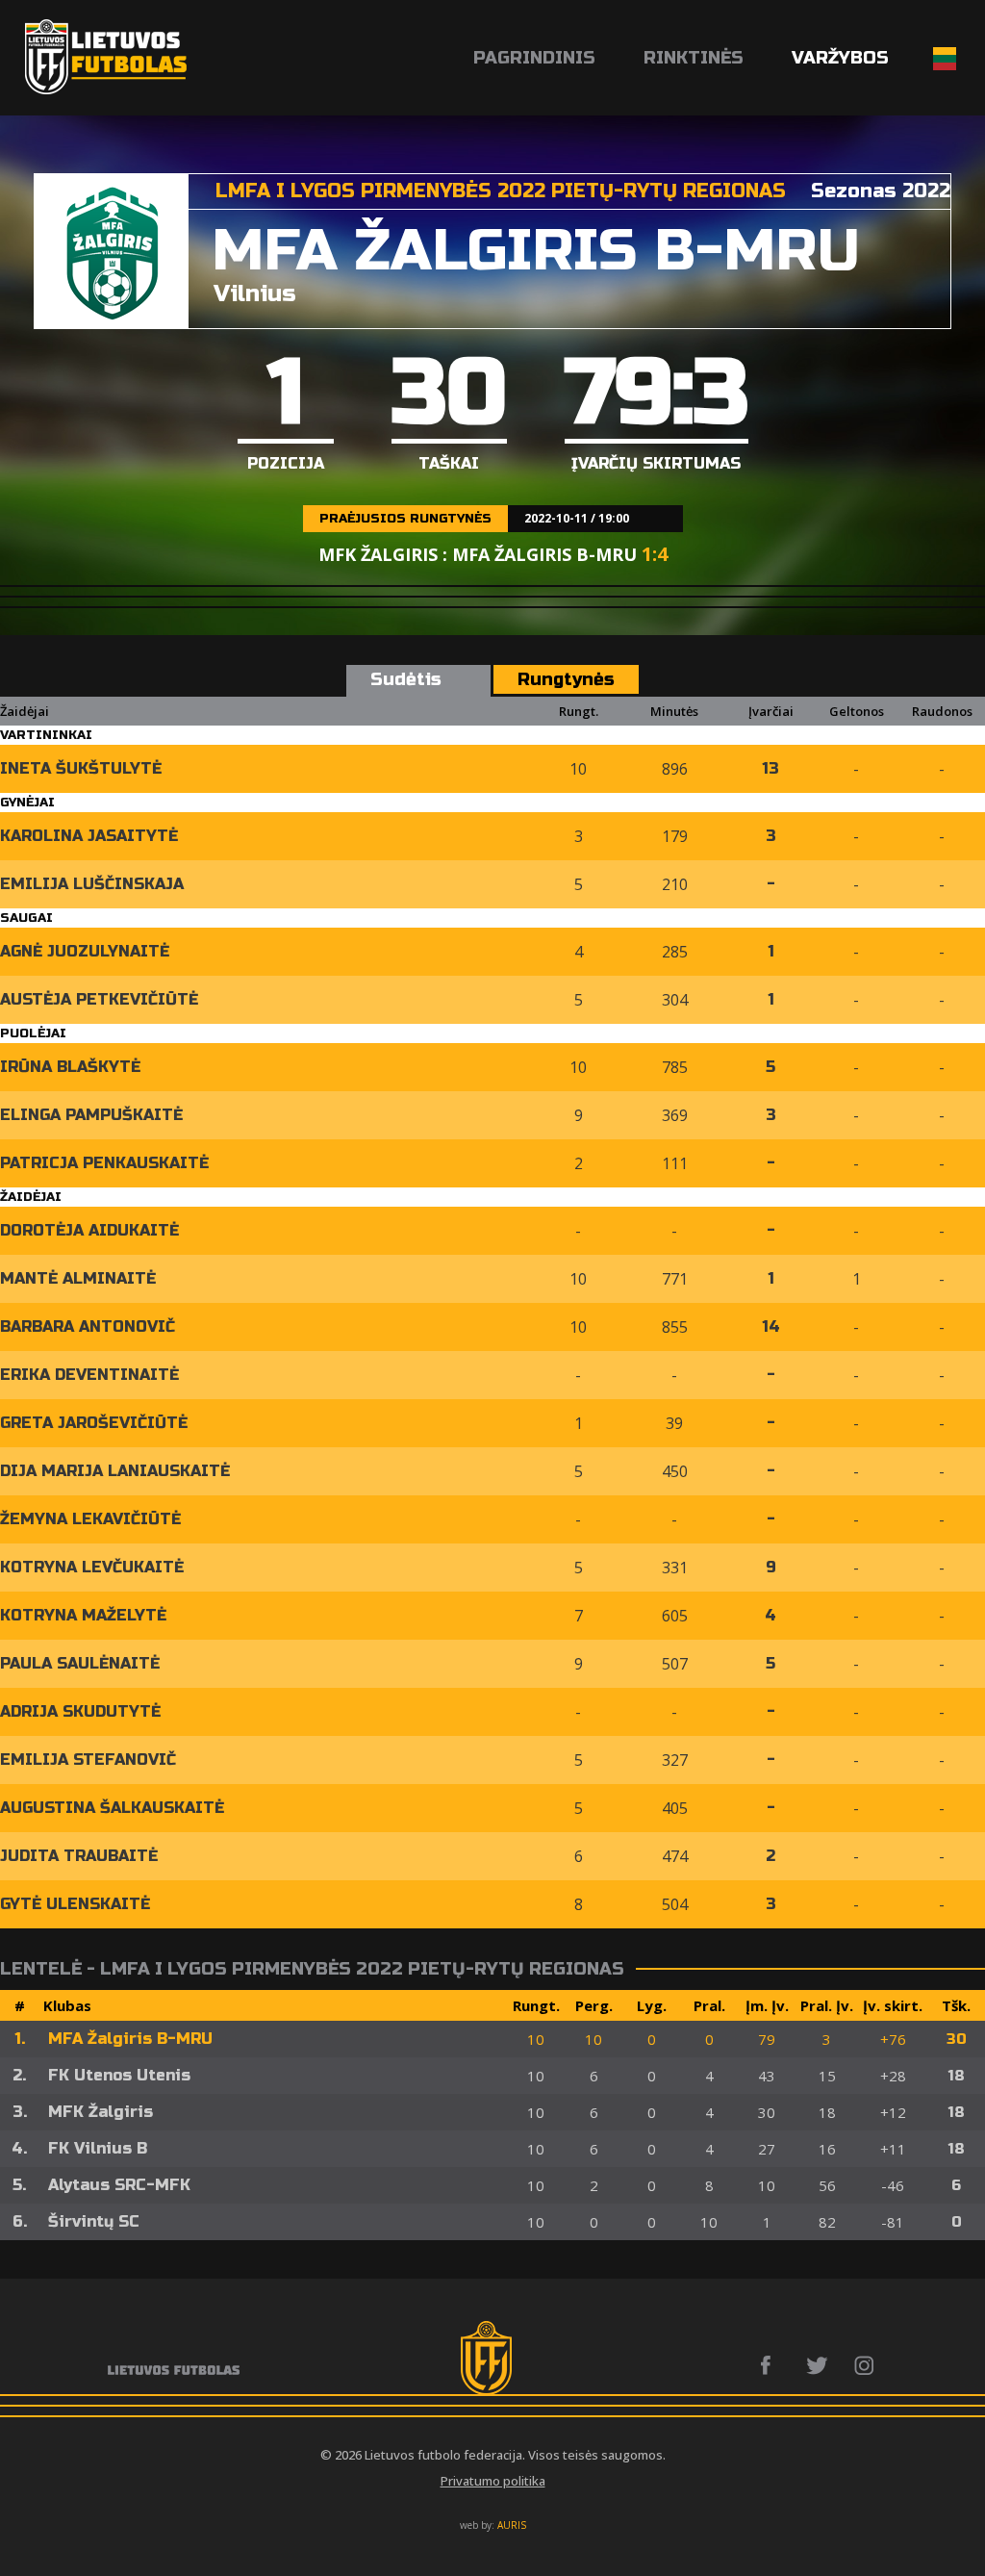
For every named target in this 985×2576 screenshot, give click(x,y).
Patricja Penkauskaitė (104, 1163)
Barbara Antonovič (88, 1326)
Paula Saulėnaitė (80, 1663)
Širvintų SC (94, 2221)
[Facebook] (771, 2365)
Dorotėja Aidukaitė (89, 1230)
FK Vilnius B (98, 2148)
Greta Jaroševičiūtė (94, 1423)
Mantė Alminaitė (78, 1278)
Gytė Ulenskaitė (75, 1904)
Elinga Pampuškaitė (91, 1115)
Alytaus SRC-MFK (119, 2185)
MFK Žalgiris (101, 2112)
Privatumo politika (493, 2481)
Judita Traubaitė (79, 1856)
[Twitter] (818, 2365)
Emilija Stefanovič (88, 1760)
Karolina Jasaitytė (89, 836)
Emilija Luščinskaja (92, 884)
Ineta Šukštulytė (81, 768)
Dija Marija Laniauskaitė (115, 1471)
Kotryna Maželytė (83, 1615)
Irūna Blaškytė (70, 1067)
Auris (512, 2525)
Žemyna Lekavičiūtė (90, 1519)
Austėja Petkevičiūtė (99, 999)
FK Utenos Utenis (119, 2075)
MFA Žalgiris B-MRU (130, 2039)
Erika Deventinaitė (89, 1375)
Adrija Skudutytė (80, 1711)
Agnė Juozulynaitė (85, 951)
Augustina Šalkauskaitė (112, 1808)
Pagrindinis (534, 58)
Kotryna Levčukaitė (92, 1567)
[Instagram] (865, 2365)
